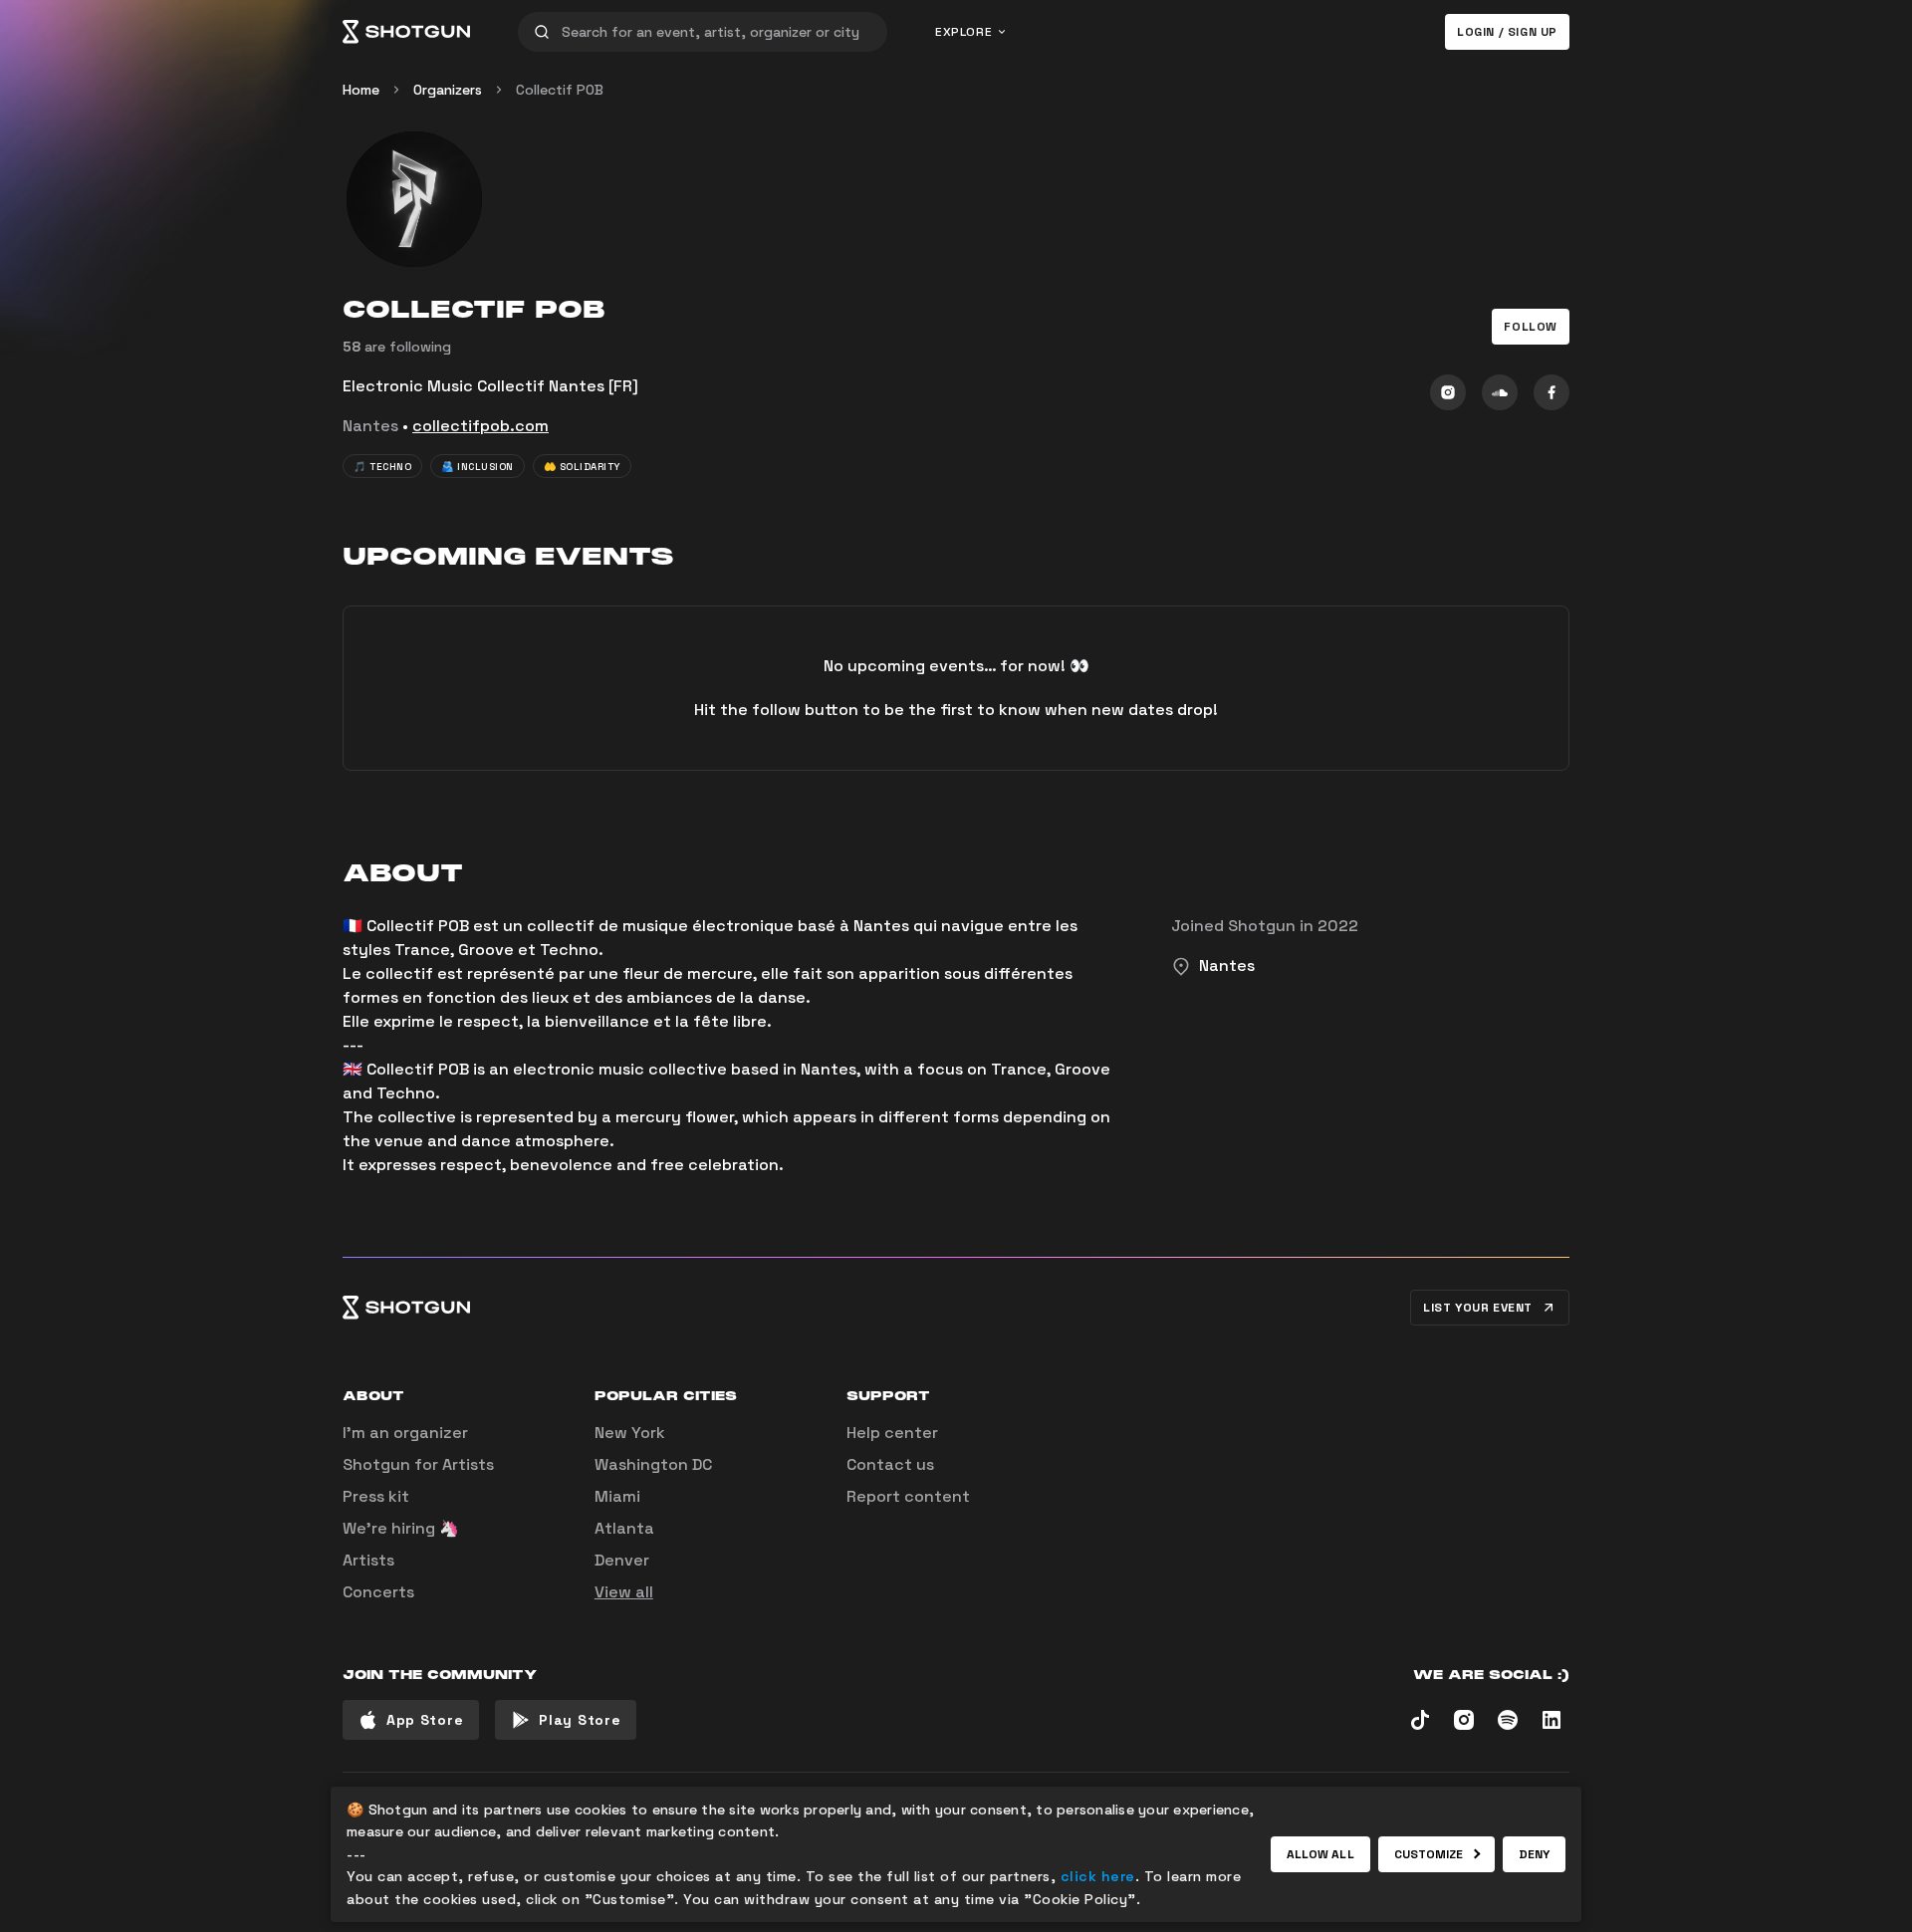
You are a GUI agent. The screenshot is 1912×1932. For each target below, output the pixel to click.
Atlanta (624, 1528)
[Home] (406, 32)
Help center (892, 1433)
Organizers (448, 90)
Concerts (378, 1592)
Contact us (890, 1464)
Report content (908, 1496)
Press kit (376, 1496)
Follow (1531, 327)
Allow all (1320, 1854)
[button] (1531, 327)
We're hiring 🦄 (401, 1528)
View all (624, 1592)
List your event (1478, 1308)
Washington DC (653, 1464)
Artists (368, 1560)
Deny (1534, 1854)
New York (630, 1433)
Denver (622, 1560)
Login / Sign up (1507, 32)
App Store (425, 1720)
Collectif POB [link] (560, 90)
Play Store (580, 1720)
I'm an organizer (405, 1433)
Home (361, 90)
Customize (1429, 1854)
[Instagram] (1448, 392)
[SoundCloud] (1500, 392)
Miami (617, 1496)
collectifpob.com (480, 426)
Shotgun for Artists (418, 1464)
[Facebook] (1552, 392)
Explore (963, 32)
